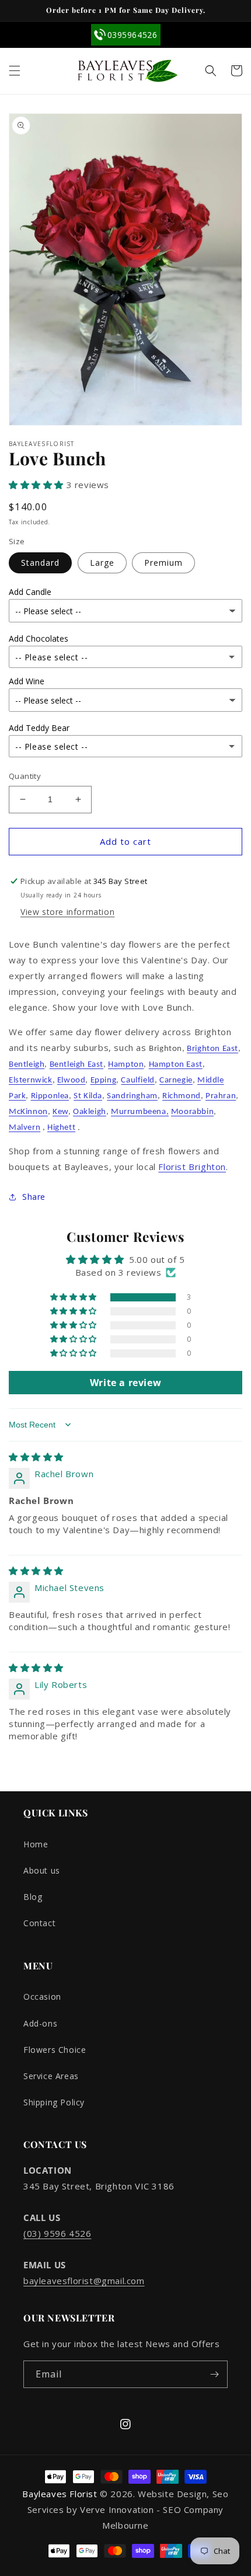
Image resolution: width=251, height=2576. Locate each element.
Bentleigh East (76, 1065)
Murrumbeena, (140, 1112)
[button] (15, 71)
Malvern (25, 1128)
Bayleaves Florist (60, 2494)
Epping (104, 1080)
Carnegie (176, 1080)
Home (36, 1844)
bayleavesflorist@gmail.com (84, 2281)
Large (102, 563)
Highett (61, 1128)
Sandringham (132, 1096)
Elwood (72, 1080)
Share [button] (34, 1197)
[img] (36, 1457)
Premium (163, 563)
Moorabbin (192, 1112)
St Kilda (88, 1096)
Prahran (221, 1096)
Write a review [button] (125, 1383)
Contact (39, 1923)
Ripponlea (50, 1096)
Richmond (182, 1096)
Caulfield (137, 1080)
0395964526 (133, 35)
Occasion (42, 1997)
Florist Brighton (192, 1167)
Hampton (126, 1065)
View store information (67, 912)
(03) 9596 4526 (57, 2233)
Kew (60, 1112)
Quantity (25, 776)
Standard (40, 563)
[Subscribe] (214, 2374)
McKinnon (28, 1112)
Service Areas (51, 2076)
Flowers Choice (55, 2050)
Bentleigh (27, 1065)
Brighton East (212, 1049)
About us (42, 1870)
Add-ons (40, 2023)
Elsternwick (31, 1080)
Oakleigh (90, 1112)
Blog (33, 1897)
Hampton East (176, 1065)
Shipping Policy (54, 2102)
